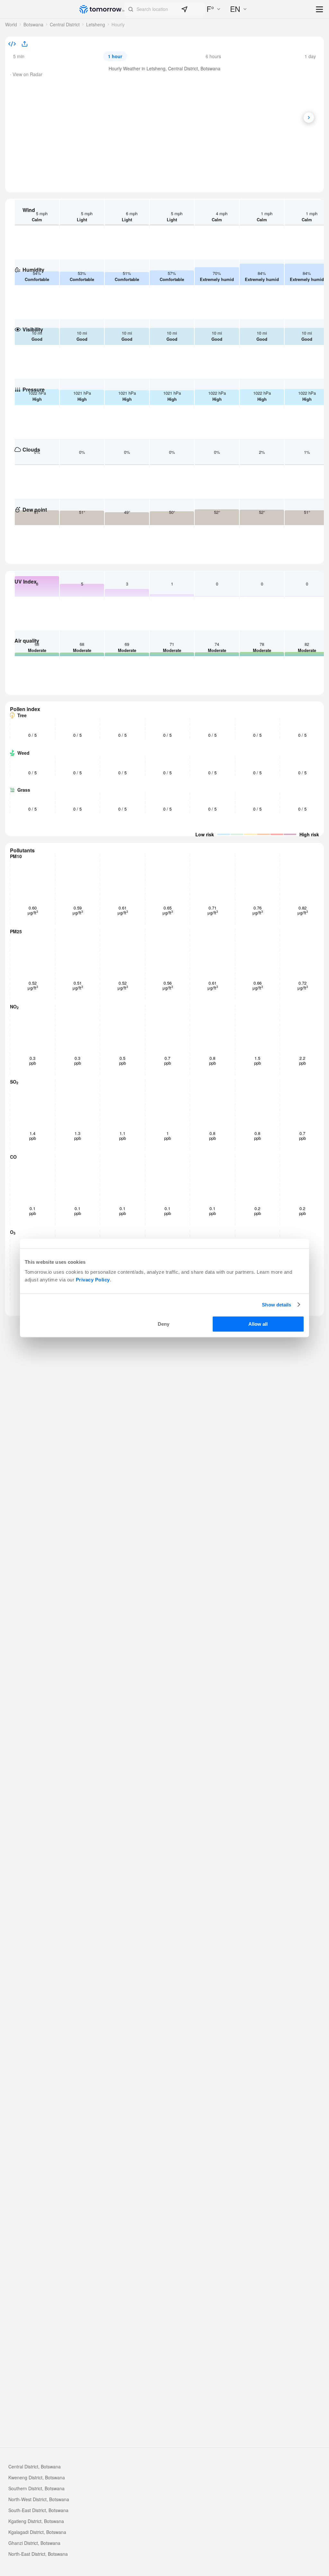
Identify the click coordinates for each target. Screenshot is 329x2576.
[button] (165, 9)
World (11, 24)
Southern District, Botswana (36, 2488)
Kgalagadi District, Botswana (37, 2532)
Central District (65, 24)
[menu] (320, 10)
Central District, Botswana (35, 2466)
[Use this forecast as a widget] (12, 44)
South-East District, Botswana (38, 2510)
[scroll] (309, 118)
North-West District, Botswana (39, 2499)
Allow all (258, 1324)
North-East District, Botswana (38, 2554)
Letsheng (96, 24)
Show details (276, 1305)
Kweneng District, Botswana (37, 2477)
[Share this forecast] (22, 44)
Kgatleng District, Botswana (36, 2521)
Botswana (33, 24)
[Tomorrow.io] (102, 9)
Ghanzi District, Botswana (34, 2543)
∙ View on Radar (26, 74)
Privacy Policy (93, 1280)
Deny (164, 1324)
